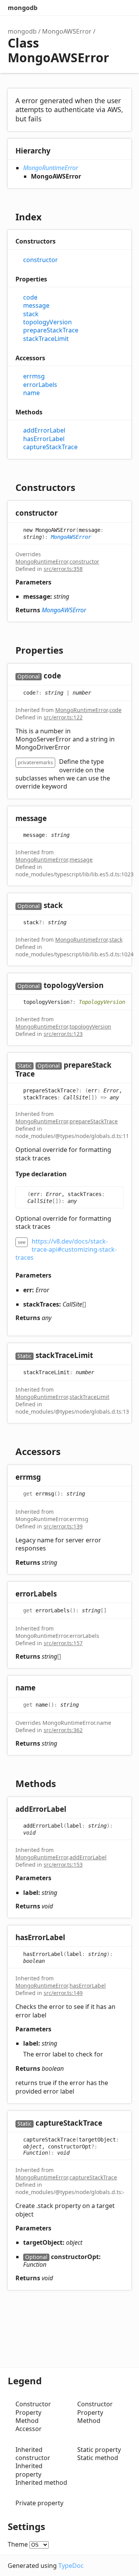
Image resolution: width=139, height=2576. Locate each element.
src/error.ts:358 (63, 569)
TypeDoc (71, 2566)
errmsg (34, 376)
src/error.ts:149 (63, 1993)
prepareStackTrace (51, 330)
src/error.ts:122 (63, 717)
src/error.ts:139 (63, 1526)
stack (31, 314)
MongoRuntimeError (51, 168)
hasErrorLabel (44, 439)
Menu (124, 8)
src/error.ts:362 (63, 1730)
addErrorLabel (44, 430)
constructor (41, 260)
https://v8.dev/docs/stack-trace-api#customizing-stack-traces (66, 1250)
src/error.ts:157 (63, 1643)
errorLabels (40, 385)
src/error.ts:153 (63, 1865)
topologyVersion (47, 322)
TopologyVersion (102, 1002)
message (36, 306)
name (31, 393)
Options (108, 8)
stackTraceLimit (46, 339)
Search (93, 8)
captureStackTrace (50, 447)
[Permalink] (65, 514)
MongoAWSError (67, 31)
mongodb (23, 8)
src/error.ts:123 (63, 1034)
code (30, 297)
